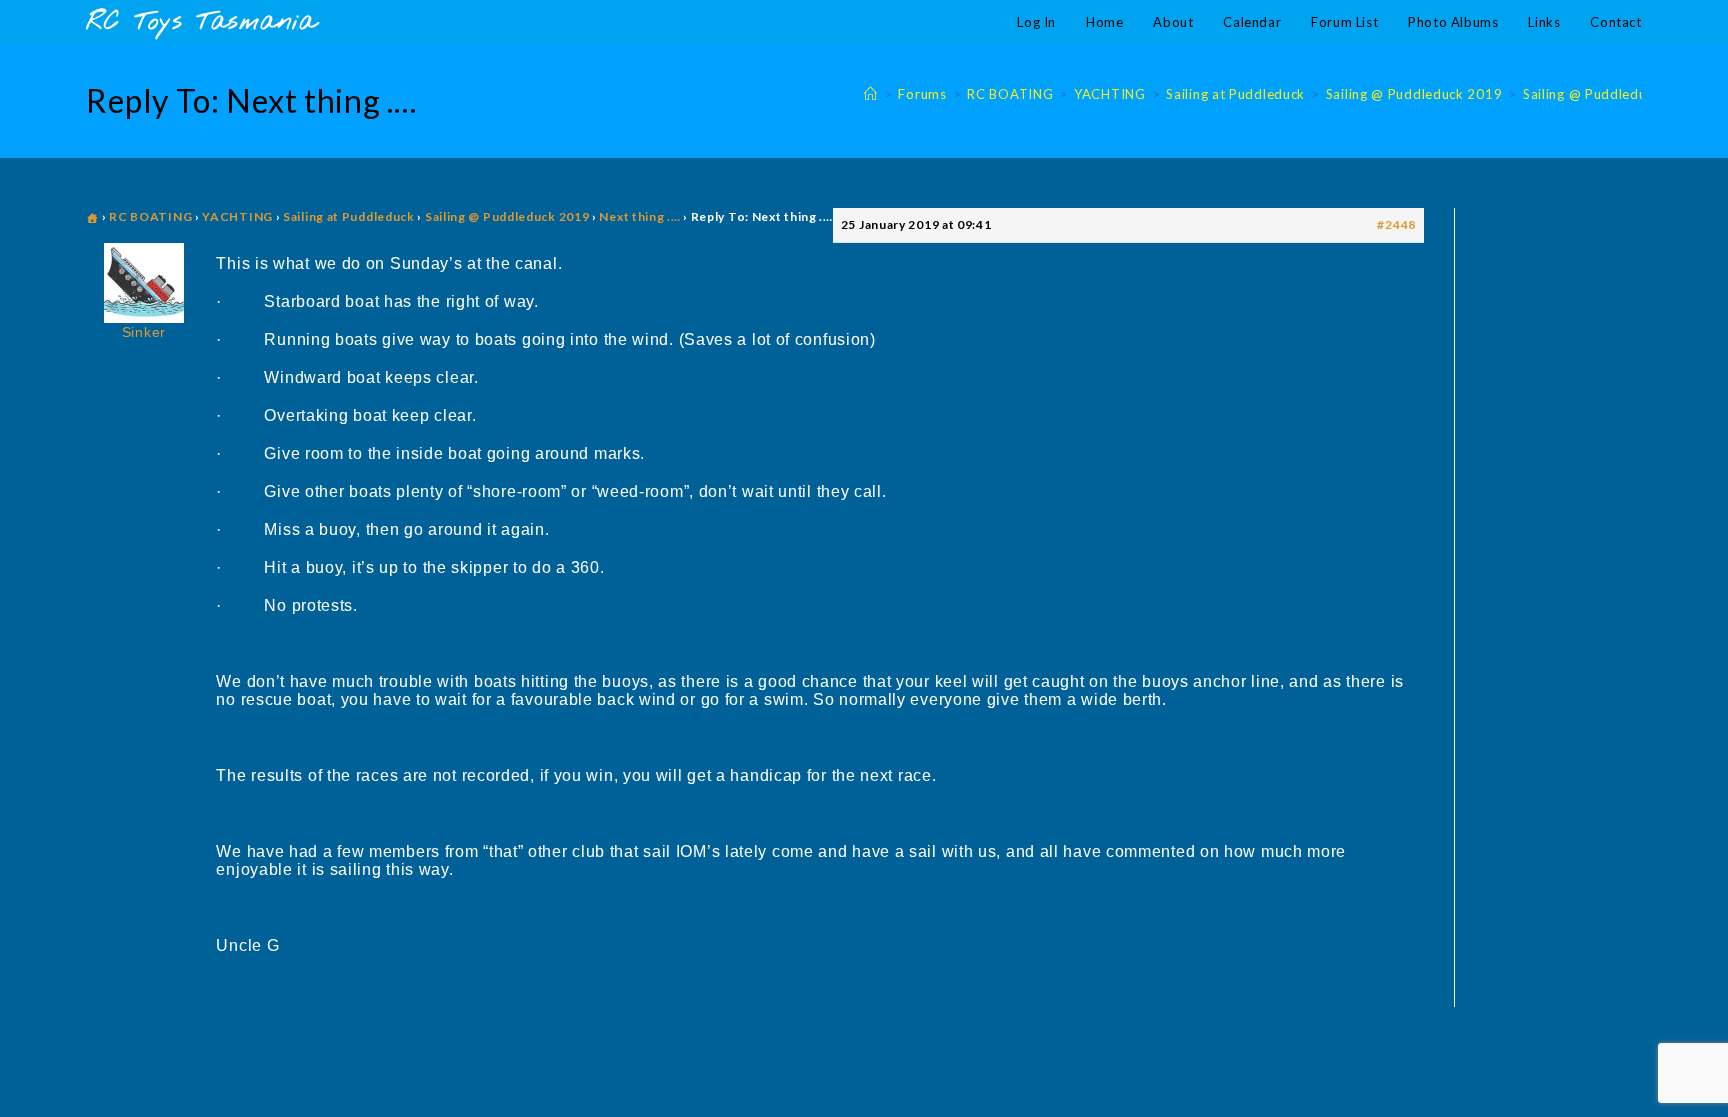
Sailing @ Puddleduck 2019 (1611, 94)
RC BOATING (150, 216)
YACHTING (237, 216)
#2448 (1396, 224)
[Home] (871, 94)
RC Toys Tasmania (201, 22)
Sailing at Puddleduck (349, 216)
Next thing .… (639, 216)
